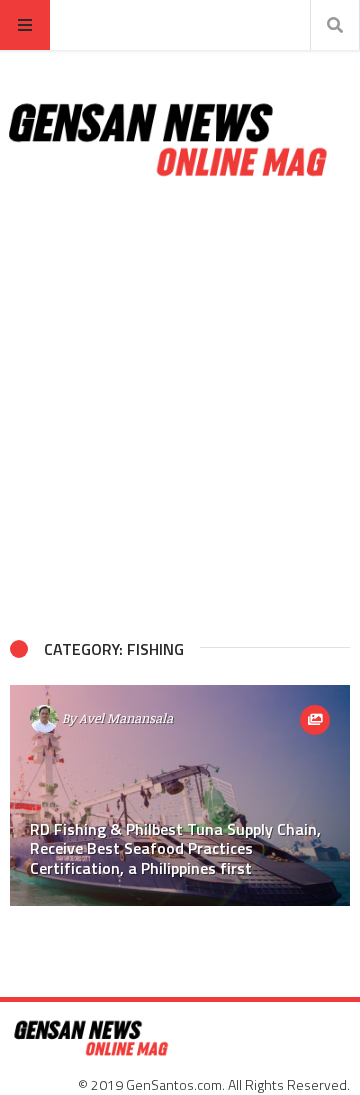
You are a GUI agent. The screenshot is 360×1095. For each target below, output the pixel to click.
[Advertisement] (180, 409)
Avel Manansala (126, 718)
